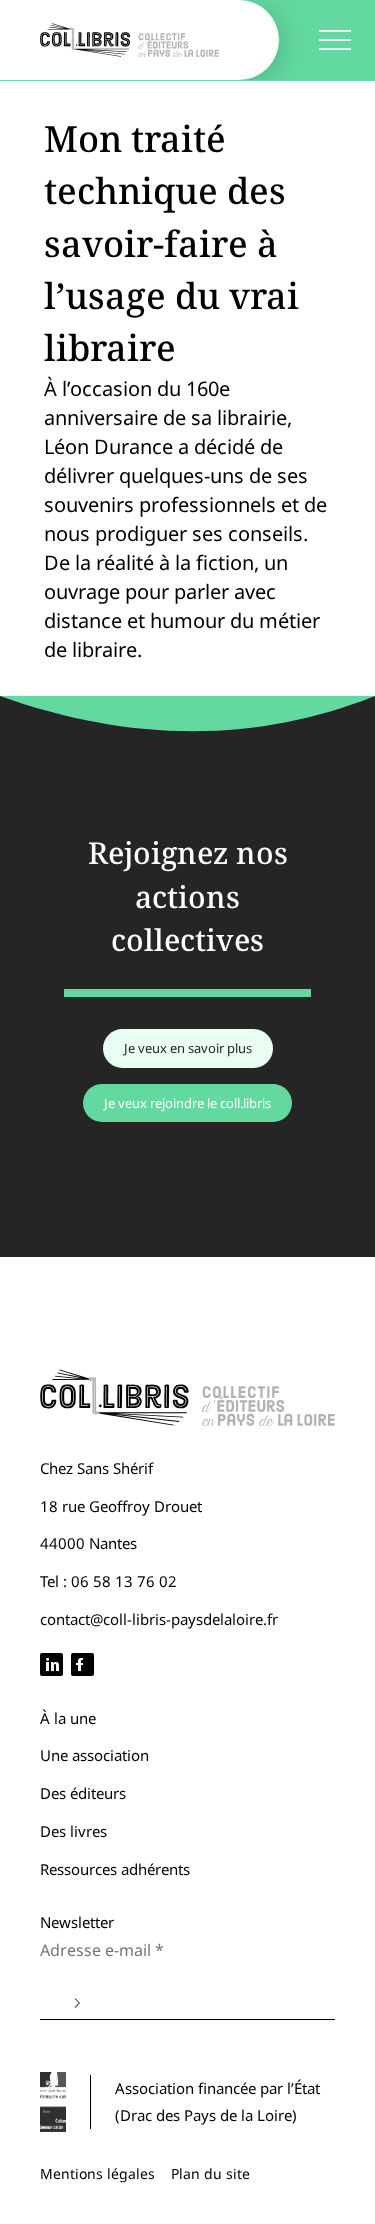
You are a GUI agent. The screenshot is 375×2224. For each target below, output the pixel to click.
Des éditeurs (83, 1793)
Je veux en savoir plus (188, 1048)
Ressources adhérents (115, 1869)
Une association (94, 1755)
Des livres (73, 1831)
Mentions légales (97, 2173)
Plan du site (210, 2173)
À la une (68, 1718)
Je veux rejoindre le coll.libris (187, 1103)
